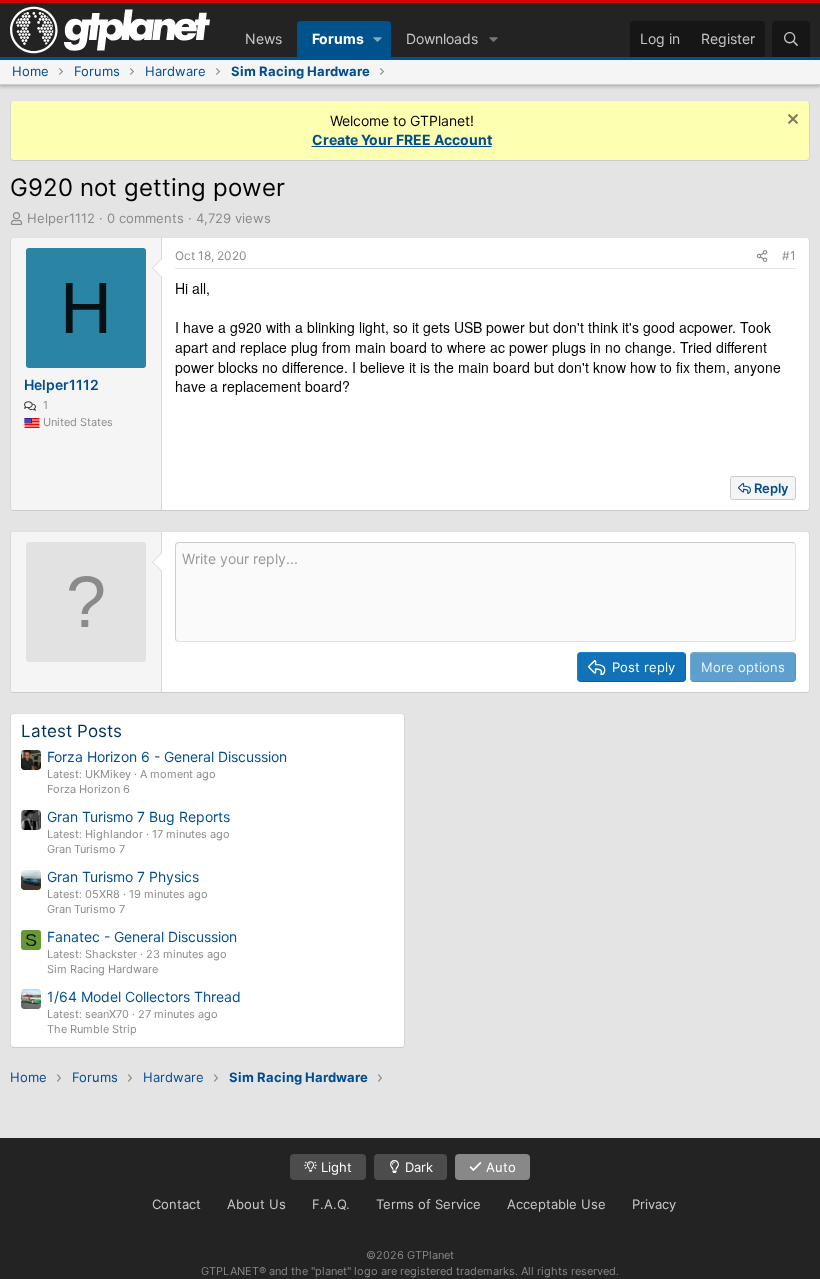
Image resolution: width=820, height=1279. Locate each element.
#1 (789, 255)
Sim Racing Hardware (102, 969)
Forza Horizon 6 (88, 789)
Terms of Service (428, 1204)
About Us (256, 1204)
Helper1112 (61, 218)
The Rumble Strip (92, 1029)
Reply (771, 488)
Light (334, 1167)
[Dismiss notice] (790, 121)
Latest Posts (71, 731)
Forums (338, 38)
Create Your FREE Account (402, 139)
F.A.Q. (331, 1204)
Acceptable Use (556, 1204)
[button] (377, 39)
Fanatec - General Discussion (142, 936)
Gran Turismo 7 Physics (123, 876)
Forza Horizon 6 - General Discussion (167, 756)
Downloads (442, 38)
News (263, 38)
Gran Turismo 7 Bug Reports (138, 816)
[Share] (762, 256)
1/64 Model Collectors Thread (144, 996)
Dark (417, 1167)
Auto (499, 1167)
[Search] (791, 39)
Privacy (654, 1204)
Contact (176, 1204)
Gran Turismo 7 (86, 849)
